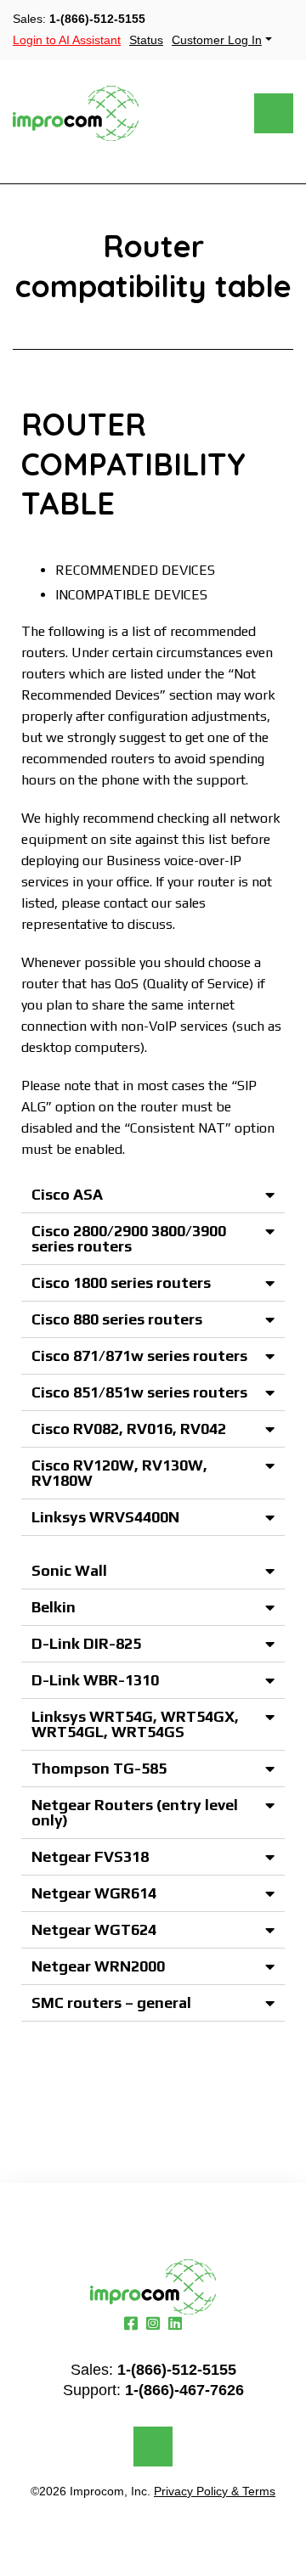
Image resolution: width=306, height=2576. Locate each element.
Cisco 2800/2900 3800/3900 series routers (129, 1238)
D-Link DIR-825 (86, 1643)
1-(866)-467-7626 (184, 2390)
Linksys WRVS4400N (105, 1517)
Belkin (54, 1607)
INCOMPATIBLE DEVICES (131, 595)
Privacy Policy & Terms (215, 2491)
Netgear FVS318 (90, 1856)
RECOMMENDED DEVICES (135, 570)
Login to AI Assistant (67, 40)
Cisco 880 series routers (117, 1319)
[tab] (153, 1195)
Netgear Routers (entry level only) (135, 1812)
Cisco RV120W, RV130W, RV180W (119, 1473)
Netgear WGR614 (94, 1893)
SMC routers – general (111, 2002)
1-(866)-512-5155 (97, 19)
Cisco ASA (67, 1194)
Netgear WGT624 (94, 1929)
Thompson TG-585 (99, 1768)
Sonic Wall (69, 1570)
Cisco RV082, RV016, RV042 (129, 1429)
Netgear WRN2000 (98, 1966)
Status (146, 40)
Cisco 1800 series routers (121, 1282)
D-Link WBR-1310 (95, 1680)
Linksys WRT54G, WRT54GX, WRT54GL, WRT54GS (135, 1724)
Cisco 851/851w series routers (139, 1392)
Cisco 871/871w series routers (139, 1355)
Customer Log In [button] (217, 40)
